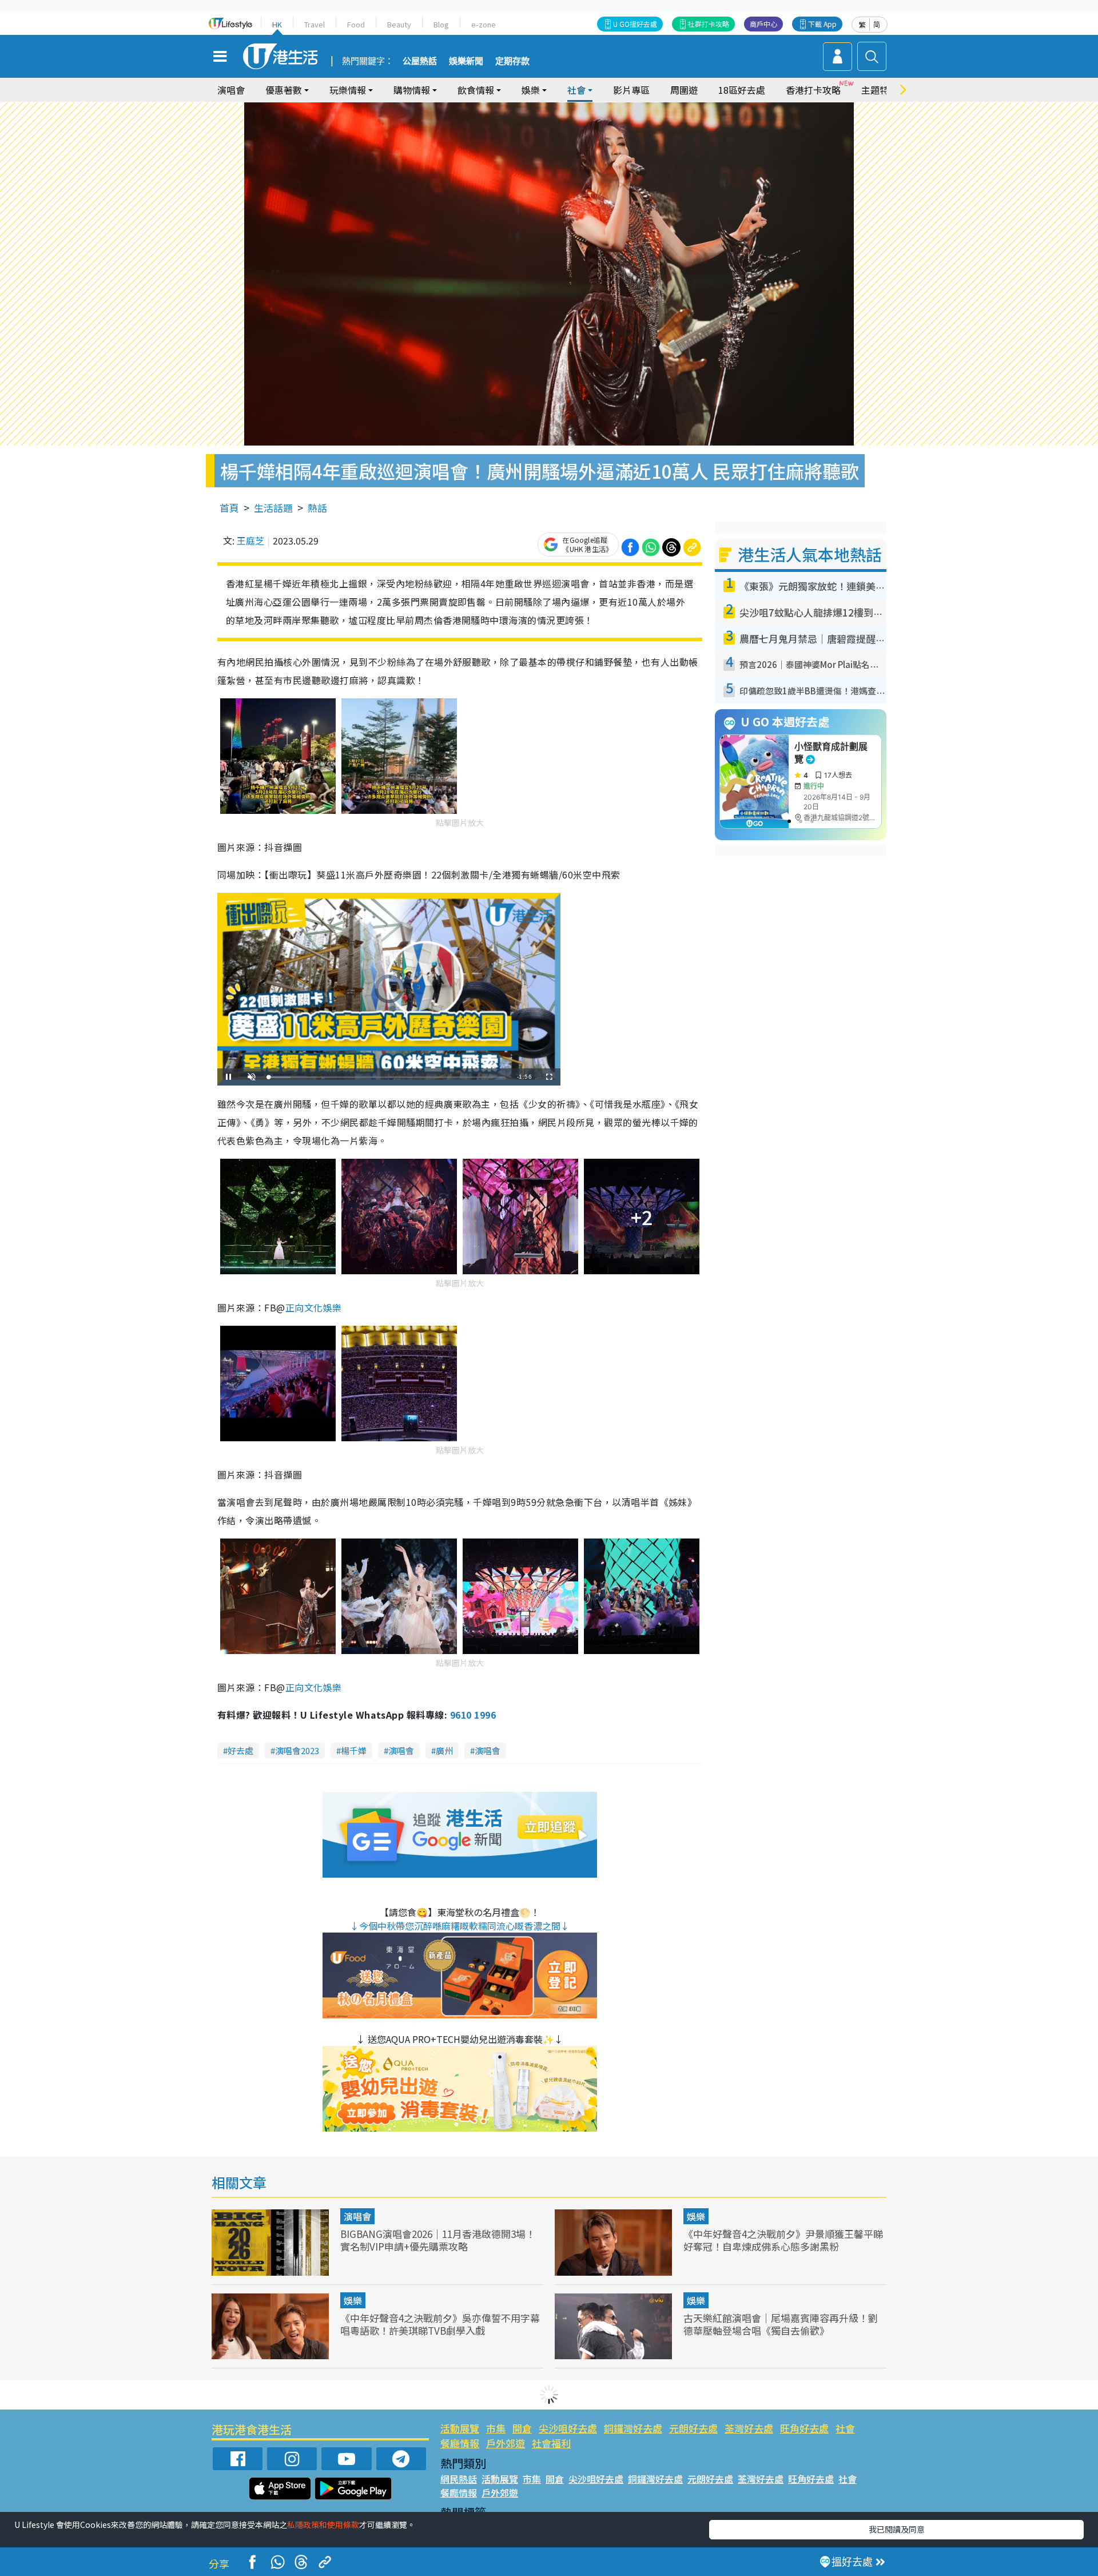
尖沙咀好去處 (568, 2428)
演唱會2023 (297, 1750)
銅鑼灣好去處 (633, 2428)
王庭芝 (250, 540)
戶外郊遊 (506, 2443)
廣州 (444, 1750)
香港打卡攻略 (813, 90)
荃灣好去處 (749, 2428)
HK (277, 24)
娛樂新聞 (466, 61)
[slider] (387, 1077)
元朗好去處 (693, 2428)
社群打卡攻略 (709, 24)
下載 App (822, 24)
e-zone (484, 24)
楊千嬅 (354, 1750)
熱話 (317, 508)
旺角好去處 (804, 2428)
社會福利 (551, 2443)
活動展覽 (460, 2428)
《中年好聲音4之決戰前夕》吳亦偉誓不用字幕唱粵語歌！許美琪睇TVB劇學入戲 (440, 2324)
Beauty (399, 24)
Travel (315, 24)
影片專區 (631, 90)
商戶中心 (763, 24)
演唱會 (231, 90)
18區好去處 (742, 90)
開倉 (522, 2428)
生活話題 (273, 508)
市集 (496, 2428)
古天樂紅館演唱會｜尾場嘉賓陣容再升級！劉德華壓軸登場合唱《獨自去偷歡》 (781, 2324)
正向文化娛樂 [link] (314, 1307)
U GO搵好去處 (635, 24)
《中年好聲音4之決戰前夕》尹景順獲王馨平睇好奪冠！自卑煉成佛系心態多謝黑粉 (783, 2240)
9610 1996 (473, 1715)
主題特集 (880, 90)
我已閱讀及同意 (897, 2529)
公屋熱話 (420, 61)
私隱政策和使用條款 (323, 2525)
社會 (845, 2428)
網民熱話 (459, 2479)
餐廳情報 (460, 2443)
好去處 (240, 1750)
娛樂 (696, 2216)
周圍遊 (684, 90)
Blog (441, 24)
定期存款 (512, 61)
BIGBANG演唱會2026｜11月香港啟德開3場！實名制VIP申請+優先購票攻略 (438, 2240)
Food (356, 24)
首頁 (229, 508)
